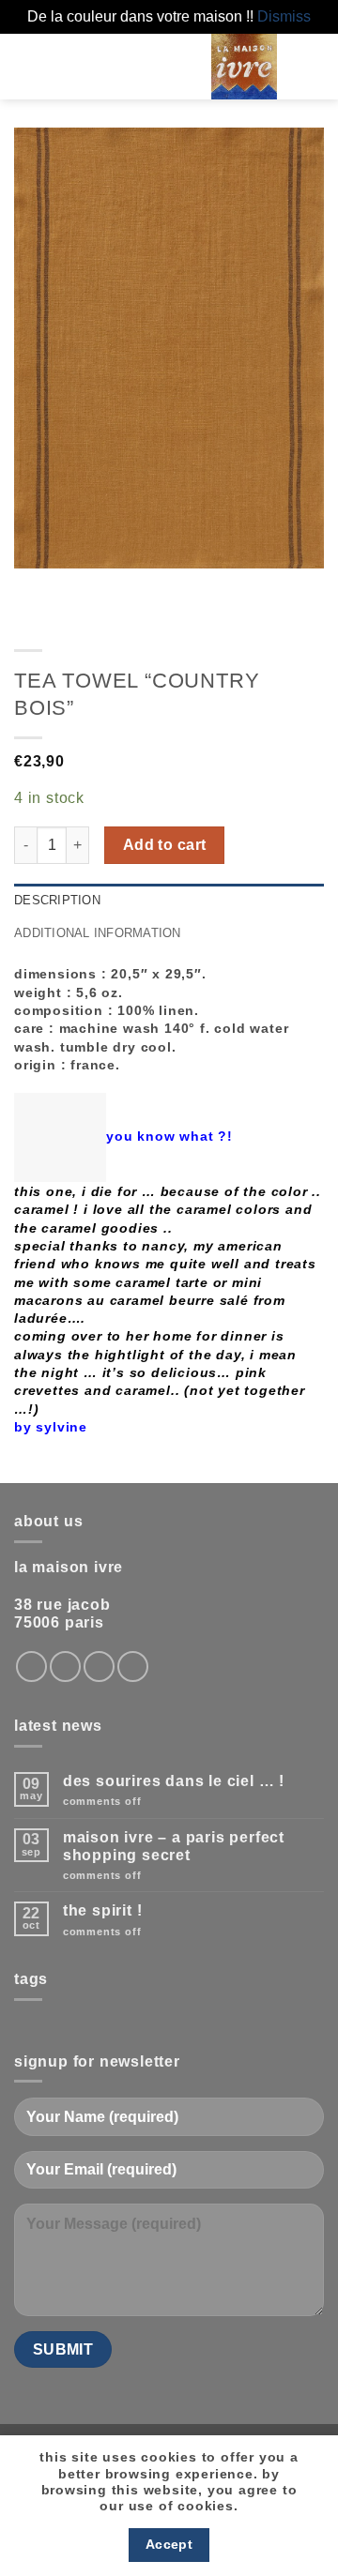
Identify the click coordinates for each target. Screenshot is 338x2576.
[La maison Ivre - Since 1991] (244, 67)
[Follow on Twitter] (65, 1667)
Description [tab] (57, 900)
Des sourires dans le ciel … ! (174, 1781)
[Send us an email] (99, 1667)
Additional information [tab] (98, 933)
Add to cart (165, 845)
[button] (153, 66)
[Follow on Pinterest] (133, 1667)
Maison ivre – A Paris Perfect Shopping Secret (174, 1846)
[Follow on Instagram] (31, 1667)
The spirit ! (103, 1910)
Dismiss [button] (284, 16)
